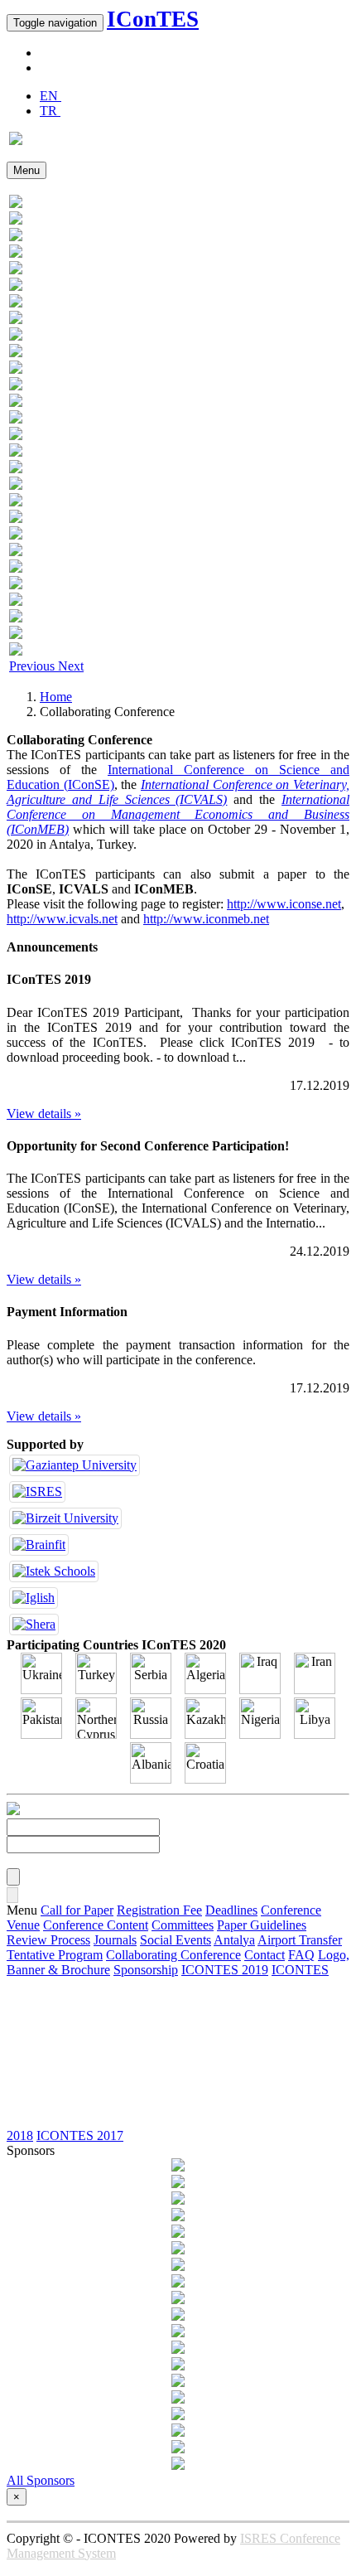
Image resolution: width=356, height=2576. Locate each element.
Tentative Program (55, 1955)
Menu (26, 170)
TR (50, 111)
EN (51, 96)
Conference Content (96, 1925)
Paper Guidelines (262, 1925)
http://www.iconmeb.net (206, 919)
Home (56, 697)
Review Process (48, 1940)
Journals (115, 1940)
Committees (183, 1925)
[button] (34, 666)
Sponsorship (146, 1970)
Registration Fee (159, 1910)
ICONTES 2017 (80, 2135)
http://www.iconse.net (284, 904)
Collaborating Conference (173, 1955)
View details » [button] (44, 1114)
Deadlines (231, 1910)
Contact (265, 1955)
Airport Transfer (300, 1940)
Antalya (234, 1940)
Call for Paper (77, 1910)
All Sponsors (41, 2480)
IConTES (153, 19)
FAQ (301, 1955)
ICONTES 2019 (225, 1970)
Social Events (176, 1940)
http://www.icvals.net (62, 919)
